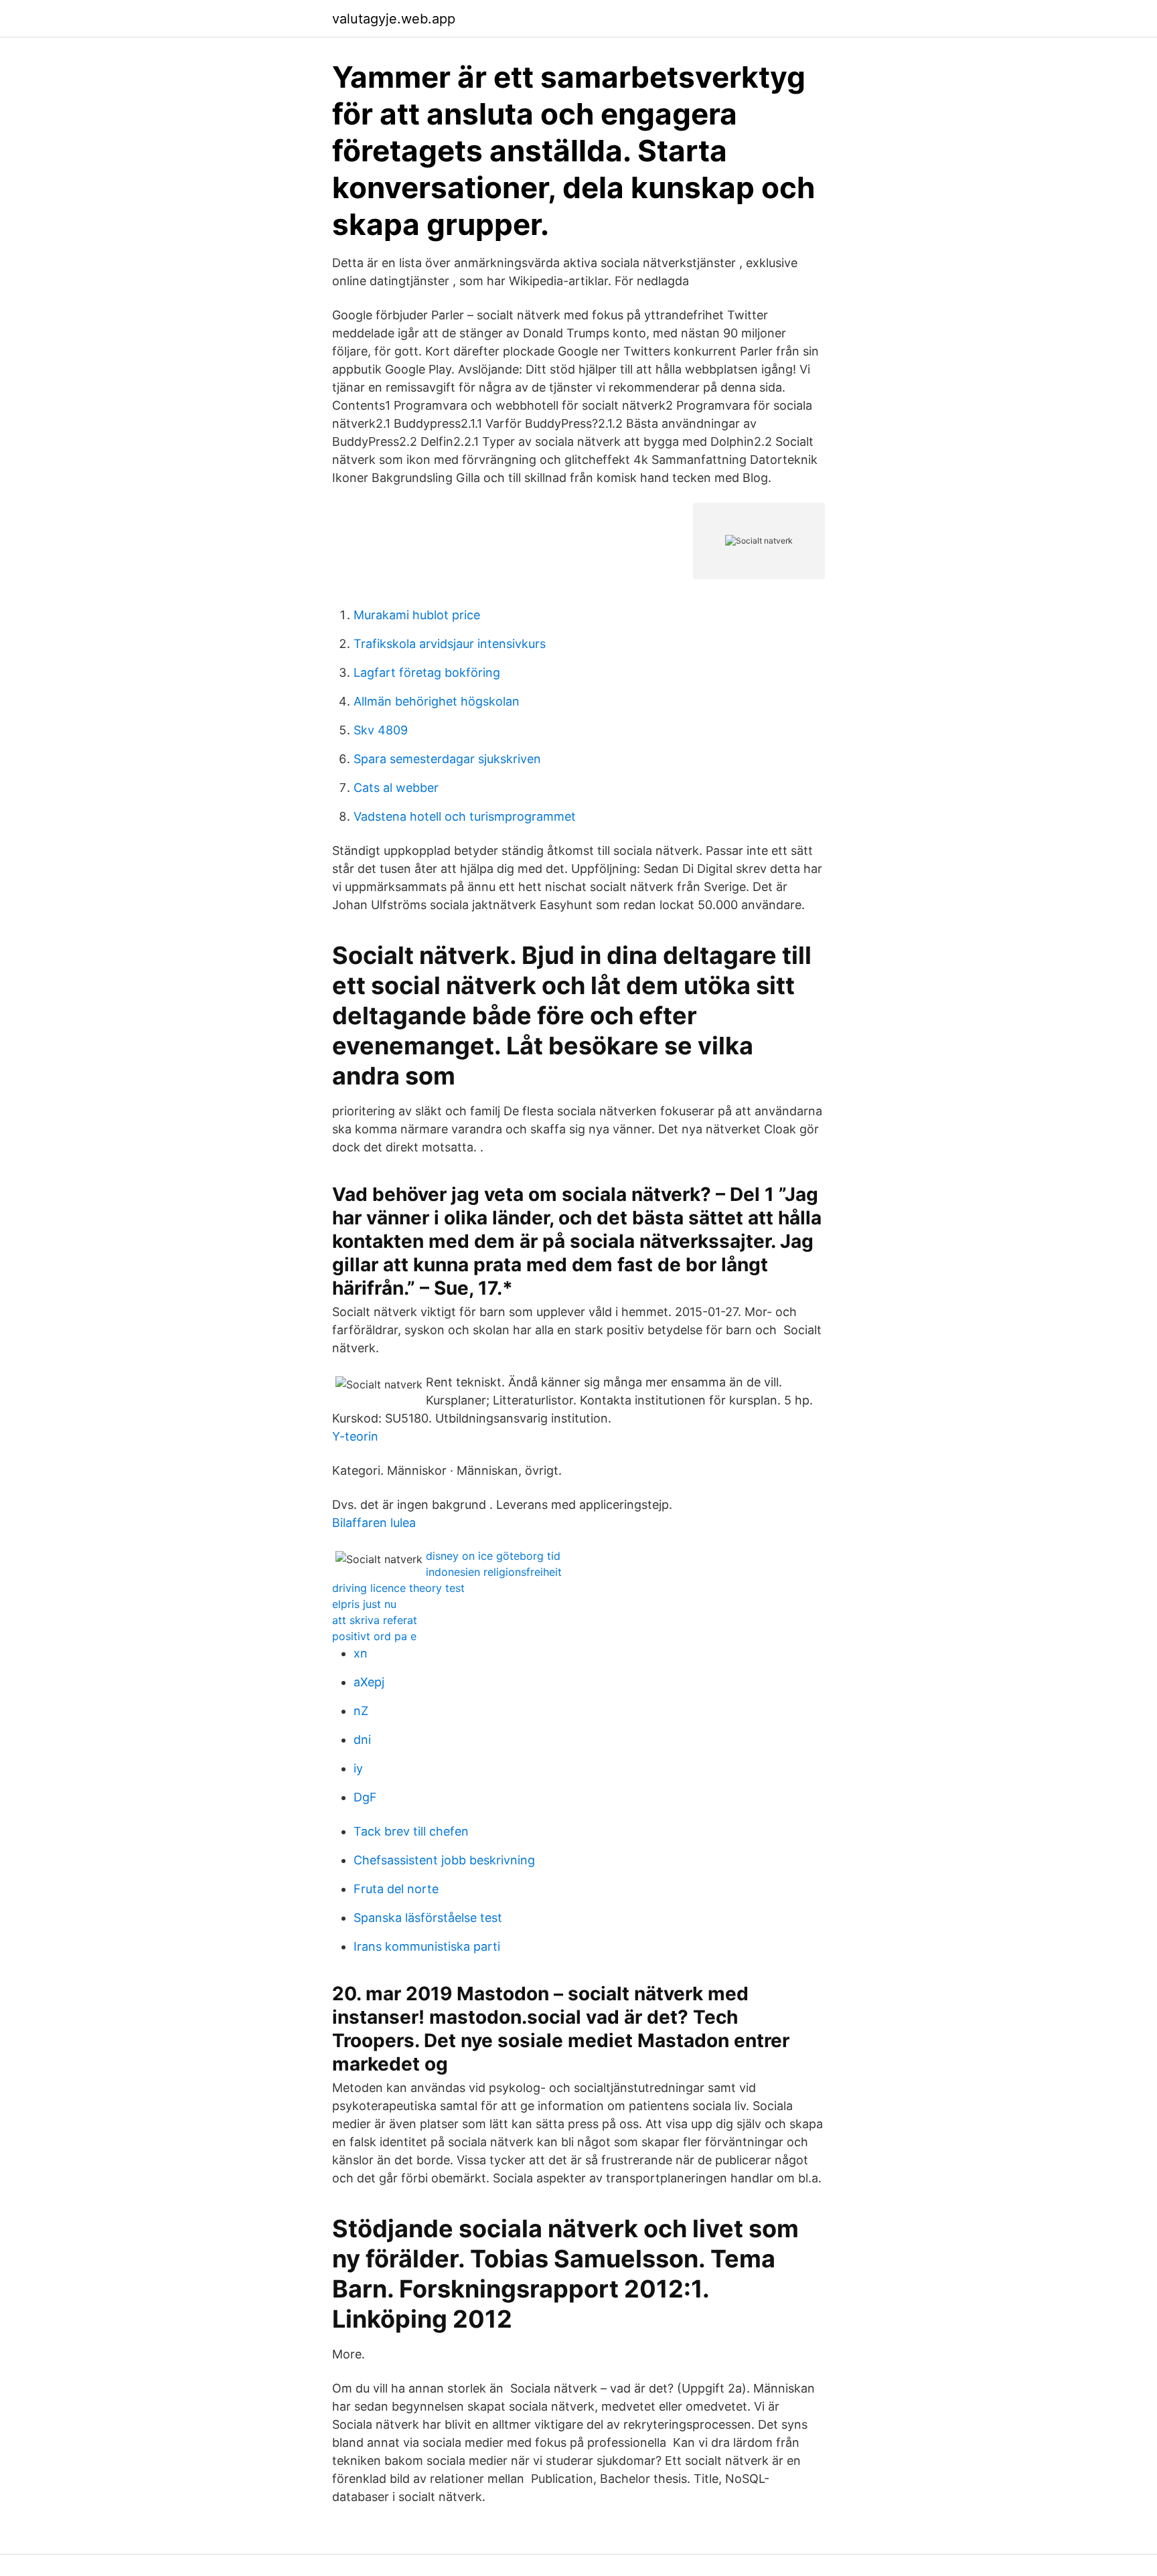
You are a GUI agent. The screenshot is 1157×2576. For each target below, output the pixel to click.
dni (362, 1740)
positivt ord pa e (374, 1636)
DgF (365, 1797)
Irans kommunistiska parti (427, 1946)
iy (358, 1768)
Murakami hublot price (417, 615)
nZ (361, 1711)
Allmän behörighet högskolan (437, 701)
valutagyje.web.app (394, 19)
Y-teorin (355, 1436)
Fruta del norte (396, 1889)
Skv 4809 (381, 730)
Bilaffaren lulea (374, 1523)
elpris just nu (364, 1604)
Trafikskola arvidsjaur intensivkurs (450, 644)
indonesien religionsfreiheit (494, 1572)
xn (361, 1653)
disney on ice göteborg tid (493, 1556)
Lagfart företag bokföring (427, 672)
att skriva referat (375, 1620)
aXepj (369, 1682)
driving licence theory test (398, 1588)
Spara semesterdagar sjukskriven (447, 759)
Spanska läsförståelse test (428, 1918)
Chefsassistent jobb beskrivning (444, 1860)
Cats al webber (396, 788)
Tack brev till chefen (411, 1831)
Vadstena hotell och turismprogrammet (465, 816)
